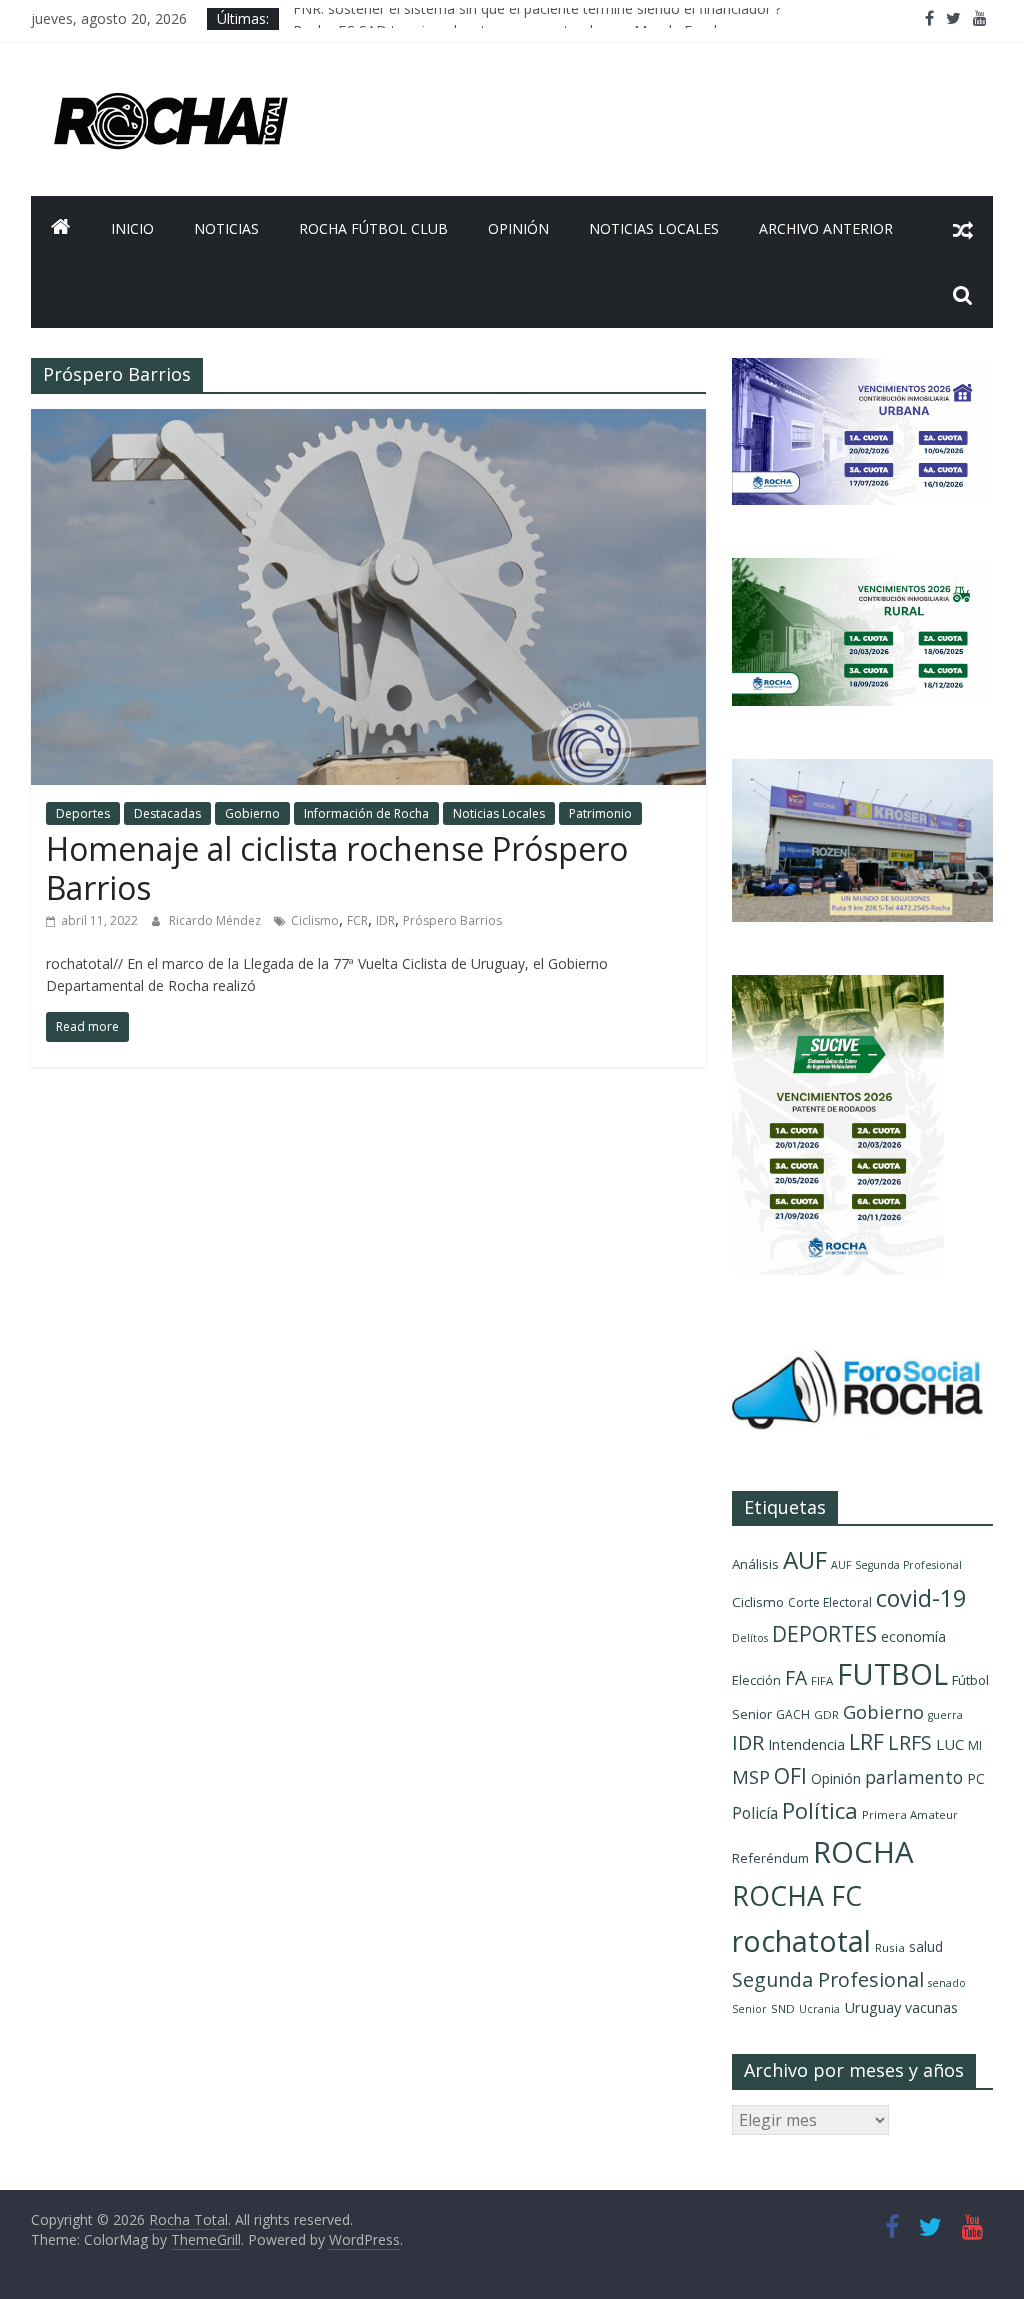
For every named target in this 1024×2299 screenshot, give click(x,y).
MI (975, 1745)
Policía (755, 1813)
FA (796, 1677)
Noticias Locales (654, 228)
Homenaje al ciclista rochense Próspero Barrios (337, 867)
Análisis (755, 1564)
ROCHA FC (797, 1895)
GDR (826, 1714)
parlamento (914, 1777)
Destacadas (167, 813)
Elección (756, 1680)
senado (947, 1983)
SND (783, 2008)
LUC (950, 1744)
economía (913, 1636)
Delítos (750, 1638)
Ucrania (819, 2009)
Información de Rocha (366, 813)
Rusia (890, 1947)
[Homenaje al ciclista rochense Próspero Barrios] (368, 421)
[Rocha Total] (61, 229)
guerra (945, 1715)
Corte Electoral (830, 1602)
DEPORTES (824, 1634)
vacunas (931, 2007)
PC (976, 1778)
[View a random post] (963, 229)
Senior (749, 2009)
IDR (385, 920)
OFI (790, 1776)
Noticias (226, 228)
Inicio (132, 228)
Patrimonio (600, 813)
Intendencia (806, 1744)
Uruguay (872, 2007)
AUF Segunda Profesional (896, 1565)
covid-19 (921, 1598)
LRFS (910, 1742)
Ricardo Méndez (216, 920)
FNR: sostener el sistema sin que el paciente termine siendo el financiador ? (537, 18)
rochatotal (801, 1940)
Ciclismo (315, 920)
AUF (805, 1559)
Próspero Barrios (452, 920)
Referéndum (770, 1858)
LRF (866, 1742)
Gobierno (252, 813)
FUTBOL (892, 1673)
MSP (751, 1776)
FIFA (822, 1680)
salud (926, 1946)
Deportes (83, 813)
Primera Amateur (910, 1814)
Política (820, 1810)
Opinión (518, 228)
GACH (793, 1714)
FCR (357, 920)
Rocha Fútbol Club (373, 228)
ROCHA (863, 1852)
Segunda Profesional (828, 1979)
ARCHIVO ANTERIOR (826, 228)
